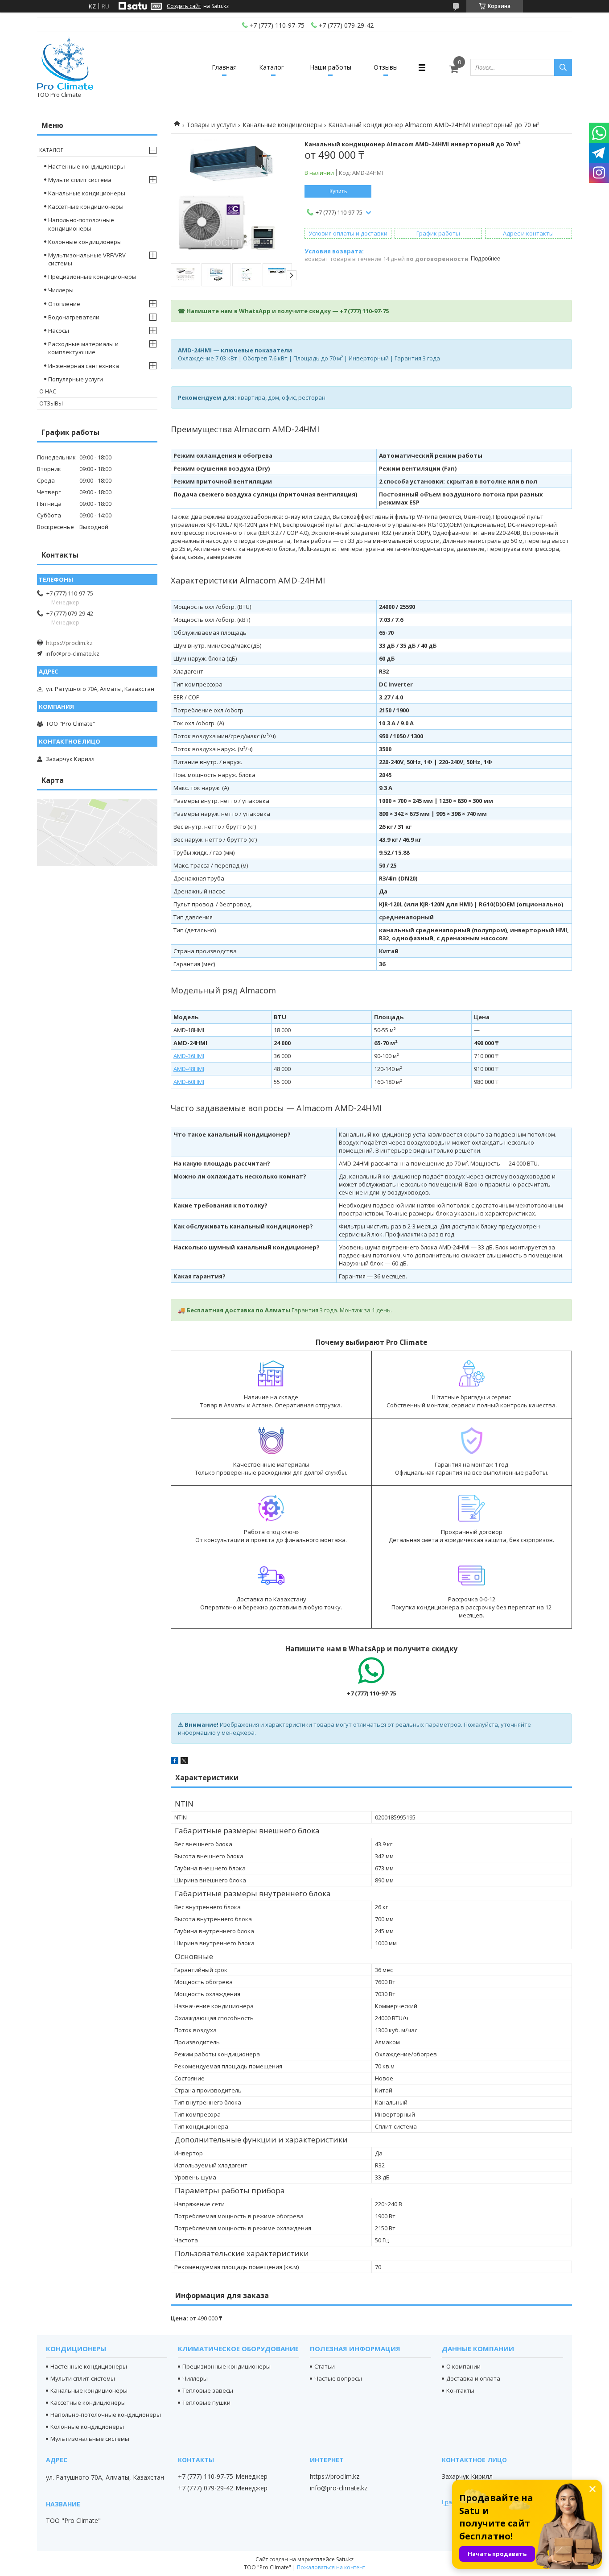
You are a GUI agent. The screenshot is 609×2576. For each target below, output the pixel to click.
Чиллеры (61, 290)
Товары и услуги (211, 125)
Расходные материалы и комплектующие (83, 348)
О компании (463, 2366)
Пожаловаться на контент (331, 2567)
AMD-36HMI (189, 1056)
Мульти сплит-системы (83, 2378)
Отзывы (386, 67)
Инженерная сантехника (84, 366)
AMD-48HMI (189, 1069)
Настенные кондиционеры (86, 166)
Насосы (59, 331)
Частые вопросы (338, 2378)
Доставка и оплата (473, 2378)
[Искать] (563, 67)
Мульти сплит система (80, 180)
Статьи (325, 2366)
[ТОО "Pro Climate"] (65, 63)
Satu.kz (345, 2559)
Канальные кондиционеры (282, 125)
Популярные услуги (76, 379)
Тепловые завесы (208, 2390)
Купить (338, 191)
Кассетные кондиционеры (86, 207)
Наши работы (331, 67)
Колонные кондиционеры (85, 242)
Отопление (64, 304)
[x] (184, 1762)
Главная (224, 67)
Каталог (272, 67)
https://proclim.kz (69, 643)
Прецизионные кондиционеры (92, 277)
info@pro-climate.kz (72, 653)
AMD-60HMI (189, 1082)
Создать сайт (184, 6)
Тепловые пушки (206, 2402)
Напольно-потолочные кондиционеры (81, 224)
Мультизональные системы (90, 2439)
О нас (48, 391)
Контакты (460, 2390)
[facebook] (175, 1762)
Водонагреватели (74, 317)
